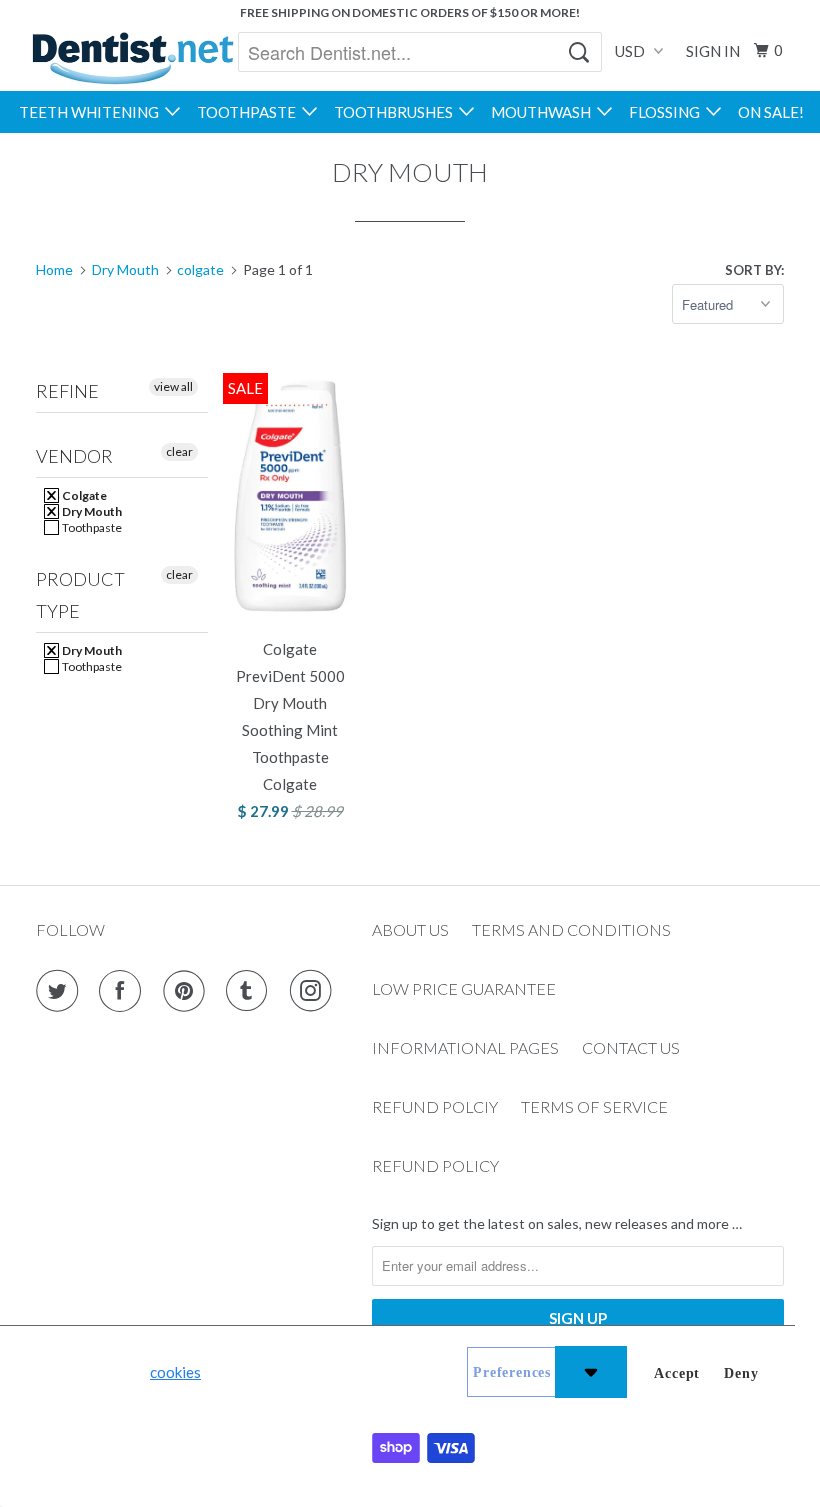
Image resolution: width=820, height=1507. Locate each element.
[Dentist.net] (132, 58)
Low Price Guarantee (464, 988)
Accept (677, 1373)
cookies (175, 1372)
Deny (741, 1373)
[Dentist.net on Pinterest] (188, 991)
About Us (410, 929)
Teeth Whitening (92, 112)
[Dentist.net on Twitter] (61, 991)
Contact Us (631, 1047)
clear (179, 451)
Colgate (83, 495)
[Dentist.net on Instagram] (315, 991)
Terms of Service (594, 1106)
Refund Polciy (435, 1106)
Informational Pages (465, 1047)
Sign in (713, 51)
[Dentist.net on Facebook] (124, 991)
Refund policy (435, 1165)
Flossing (667, 112)
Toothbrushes (396, 112)
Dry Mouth (91, 511)
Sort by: (754, 270)
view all (173, 386)
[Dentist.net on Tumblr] (251, 991)
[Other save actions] (591, 1372)
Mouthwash (544, 112)
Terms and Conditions (571, 929)
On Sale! (771, 112)
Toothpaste (249, 112)
